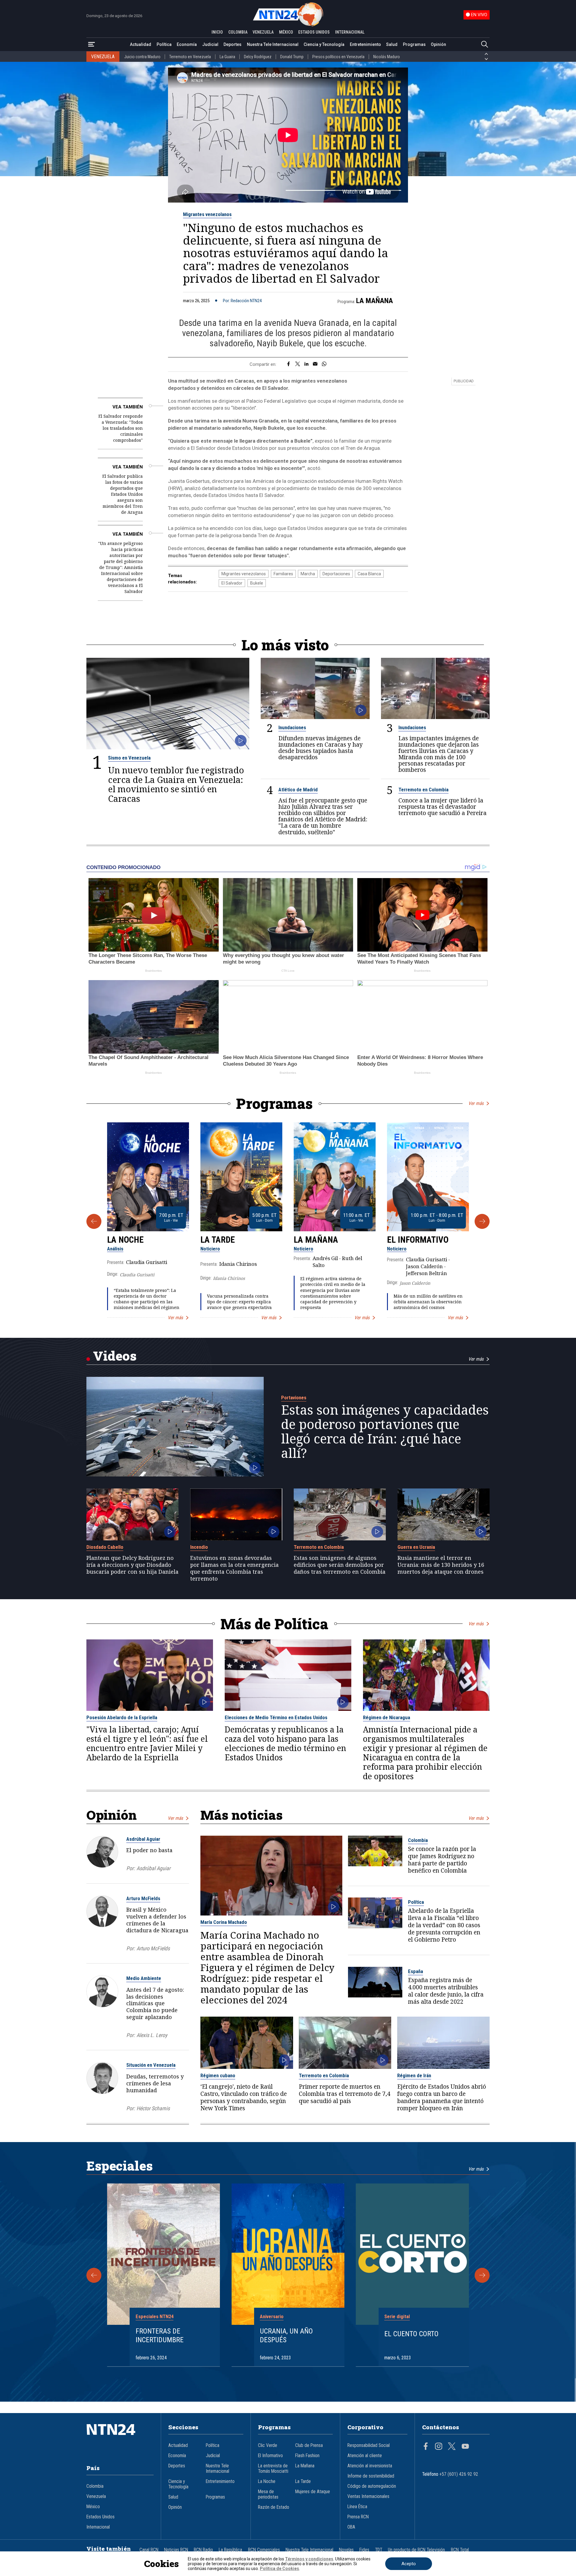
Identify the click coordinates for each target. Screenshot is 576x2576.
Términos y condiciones (309, 2559)
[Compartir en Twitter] (298, 364)
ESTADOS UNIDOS (314, 32)
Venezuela (96, 2496)
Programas (414, 44)
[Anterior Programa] (94, 1221)
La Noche (125, 1240)
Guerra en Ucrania (416, 1547)
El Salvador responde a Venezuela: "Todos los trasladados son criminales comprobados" (121, 428)
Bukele (257, 583)
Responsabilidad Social (369, 2445)
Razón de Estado (274, 2507)
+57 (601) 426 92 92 (459, 2474)
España (415, 1971)
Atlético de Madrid (298, 790)
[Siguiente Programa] (482, 1221)
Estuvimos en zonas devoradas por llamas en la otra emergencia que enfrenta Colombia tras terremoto (234, 1568)
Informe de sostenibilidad (371, 2476)
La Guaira (227, 57)
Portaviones (294, 1398)
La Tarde (218, 1240)
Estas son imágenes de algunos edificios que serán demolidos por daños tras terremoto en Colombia (340, 1565)
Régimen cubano (218, 2075)
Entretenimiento (365, 44)
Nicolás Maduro (387, 57)
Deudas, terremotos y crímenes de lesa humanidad (155, 2083)
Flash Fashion (307, 2456)
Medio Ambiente (144, 1978)
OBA (351, 2527)
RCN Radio (203, 2550)
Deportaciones (336, 574)
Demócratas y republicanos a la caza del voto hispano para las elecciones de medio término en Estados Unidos (285, 1744)
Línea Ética (357, 2507)
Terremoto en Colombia (423, 790)
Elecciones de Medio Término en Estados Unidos (276, 1717)
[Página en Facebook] (426, 2447)
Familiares (283, 574)
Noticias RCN (176, 2550)
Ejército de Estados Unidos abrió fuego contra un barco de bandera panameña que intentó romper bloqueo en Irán (442, 2097)
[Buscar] (484, 45)
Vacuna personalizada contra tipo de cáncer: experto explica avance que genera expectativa (239, 1302)
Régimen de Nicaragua (387, 1717)
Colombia (418, 1840)
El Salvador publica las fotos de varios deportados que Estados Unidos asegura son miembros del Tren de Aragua (123, 494)
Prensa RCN (358, 2517)
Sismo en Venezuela (129, 758)
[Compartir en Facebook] (288, 364)
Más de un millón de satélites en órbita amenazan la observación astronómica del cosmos (428, 1302)
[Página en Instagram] (439, 2447)
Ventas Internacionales (368, 2496)
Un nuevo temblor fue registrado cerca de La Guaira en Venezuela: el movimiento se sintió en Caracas (176, 784)
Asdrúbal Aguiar (143, 1839)
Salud (392, 44)
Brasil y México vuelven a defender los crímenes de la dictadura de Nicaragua (157, 1920)
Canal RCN (149, 2550)
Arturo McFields (143, 1898)
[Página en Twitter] (452, 2447)
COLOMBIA (238, 32)
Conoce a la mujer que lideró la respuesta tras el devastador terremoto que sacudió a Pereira (442, 807)
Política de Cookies (279, 2568)
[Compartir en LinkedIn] (306, 364)
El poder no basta (149, 1850)
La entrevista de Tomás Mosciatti (273, 2469)
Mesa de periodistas (268, 2494)
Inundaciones (292, 727)
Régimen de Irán (414, 2075)
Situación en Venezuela (151, 2065)
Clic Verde (268, 2445)
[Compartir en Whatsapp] (324, 364)
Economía (187, 44)
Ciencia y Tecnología (324, 44)
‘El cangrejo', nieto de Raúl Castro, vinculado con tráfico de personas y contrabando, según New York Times (244, 2097)
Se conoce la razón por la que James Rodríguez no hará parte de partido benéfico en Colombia (442, 1860)
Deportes (232, 44)
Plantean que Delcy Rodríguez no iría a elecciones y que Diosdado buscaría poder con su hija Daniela (132, 1565)
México (93, 2507)
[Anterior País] (486, 54)
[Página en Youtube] (465, 2447)
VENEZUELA (263, 32)
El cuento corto (411, 2334)
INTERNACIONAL (350, 32)
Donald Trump (292, 57)
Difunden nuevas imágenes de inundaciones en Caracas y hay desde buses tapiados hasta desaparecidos (321, 748)
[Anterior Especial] (94, 2275)
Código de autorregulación (372, 2486)
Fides (364, 2550)
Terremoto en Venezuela (190, 57)
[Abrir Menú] (91, 45)
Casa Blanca (369, 574)
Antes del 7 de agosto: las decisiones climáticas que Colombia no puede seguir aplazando (155, 2003)
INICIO (217, 32)
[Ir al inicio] (120, 2439)
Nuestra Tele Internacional (273, 44)
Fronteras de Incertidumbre (160, 2335)
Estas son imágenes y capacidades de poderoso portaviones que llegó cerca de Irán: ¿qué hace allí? (385, 1431)
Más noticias (241, 1815)
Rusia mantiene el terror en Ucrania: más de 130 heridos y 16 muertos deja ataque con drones (441, 1565)
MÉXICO (286, 32)
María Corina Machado (224, 1922)
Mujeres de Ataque (313, 2492)
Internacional (98, 2527)
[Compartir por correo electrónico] (315, 364)
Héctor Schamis (153, 2108)
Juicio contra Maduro (142, 57)
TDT (379, 2550)
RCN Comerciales (264, 2550)
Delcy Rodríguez (258, 57)
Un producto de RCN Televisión (416, 2550)
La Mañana (375, 301)
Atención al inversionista (370, 2466)
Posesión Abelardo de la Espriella (122, 1717)
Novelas (346, 2550)
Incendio (199, 1547)
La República (230, 2550)
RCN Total (460, 2550)
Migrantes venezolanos (207, 214)
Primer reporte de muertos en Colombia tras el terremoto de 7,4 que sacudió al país (345, 2094)
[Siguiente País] (486, 59)
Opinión (438, 44)
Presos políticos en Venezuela (338, 57)
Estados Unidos (100, 2517)
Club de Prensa (309, 2445)
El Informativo (418, 1240)
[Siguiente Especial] (482, 2275)
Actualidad (141, 44)
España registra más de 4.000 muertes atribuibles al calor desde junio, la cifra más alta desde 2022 (446, 1991)
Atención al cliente (365, 2456)
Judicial (210, 44)
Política (164, 44)
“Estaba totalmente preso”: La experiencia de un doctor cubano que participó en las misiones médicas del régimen (147, 1299)
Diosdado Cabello (105, 1547)
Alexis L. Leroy (152, 2035)
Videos (115, 1356)
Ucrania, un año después (286, 2335)
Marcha (308, 574)
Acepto (409, 2564)
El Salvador (232, 583)
